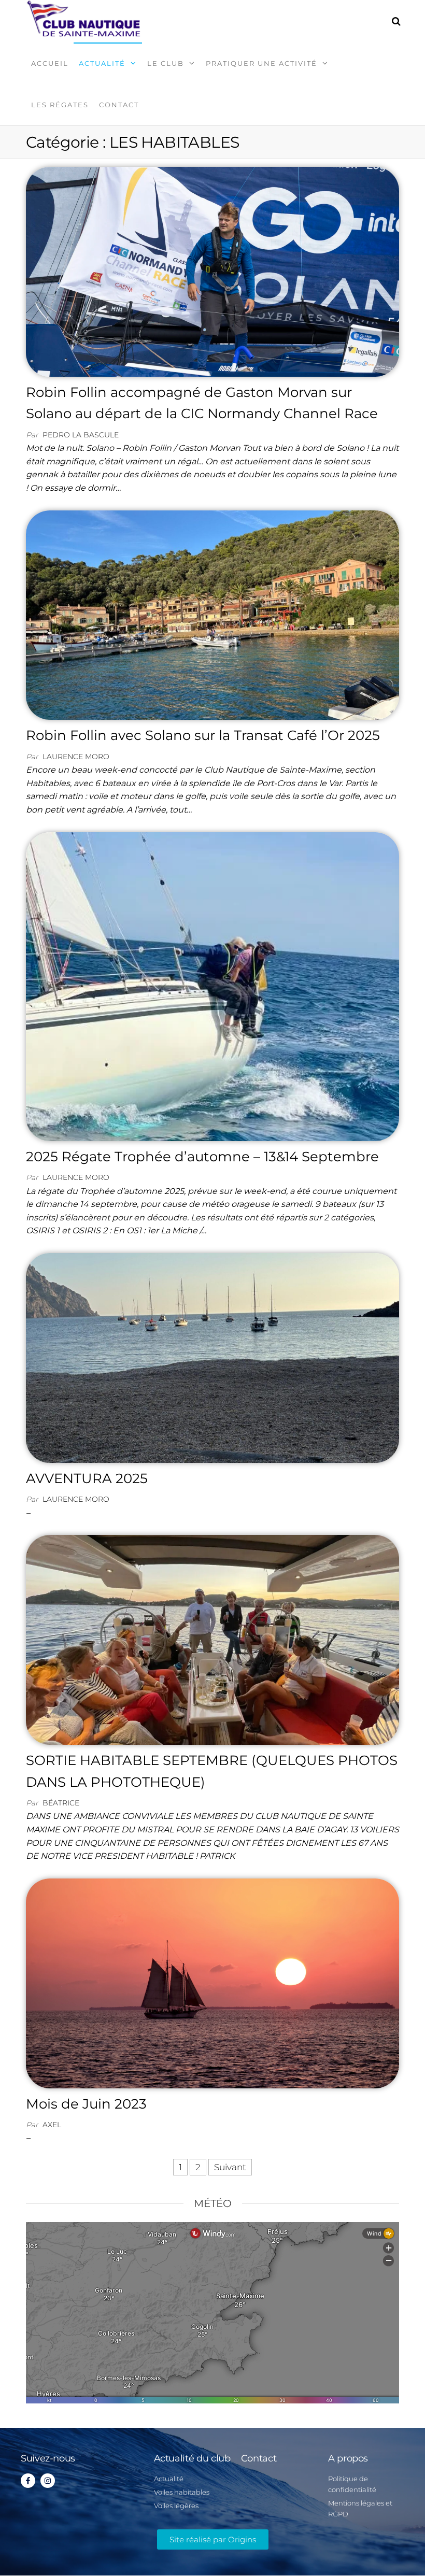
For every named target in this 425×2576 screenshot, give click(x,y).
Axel (52, 2125)
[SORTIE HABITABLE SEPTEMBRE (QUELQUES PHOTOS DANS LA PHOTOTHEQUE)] (212, 1639)
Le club (166, 63)
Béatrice (61, 1803)
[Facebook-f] (28, 2481)
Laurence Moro (76, 757)
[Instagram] (48, 2481)
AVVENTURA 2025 (87, 1478)
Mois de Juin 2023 (86, 2104)
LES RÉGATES (60, 105)
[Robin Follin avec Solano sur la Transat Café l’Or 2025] (212, 614)
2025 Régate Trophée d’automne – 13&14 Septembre (202, 1157)
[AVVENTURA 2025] (212, 1357)
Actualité (102, 63)
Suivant (230, 2167)
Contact (119, 105)
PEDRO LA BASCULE (81, 435)
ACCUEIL (50, 63)
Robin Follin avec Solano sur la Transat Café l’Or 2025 (203, 735)
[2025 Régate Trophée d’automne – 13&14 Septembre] (212, 986)
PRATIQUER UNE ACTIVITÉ (261, 63)
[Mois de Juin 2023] (212, 1983)
